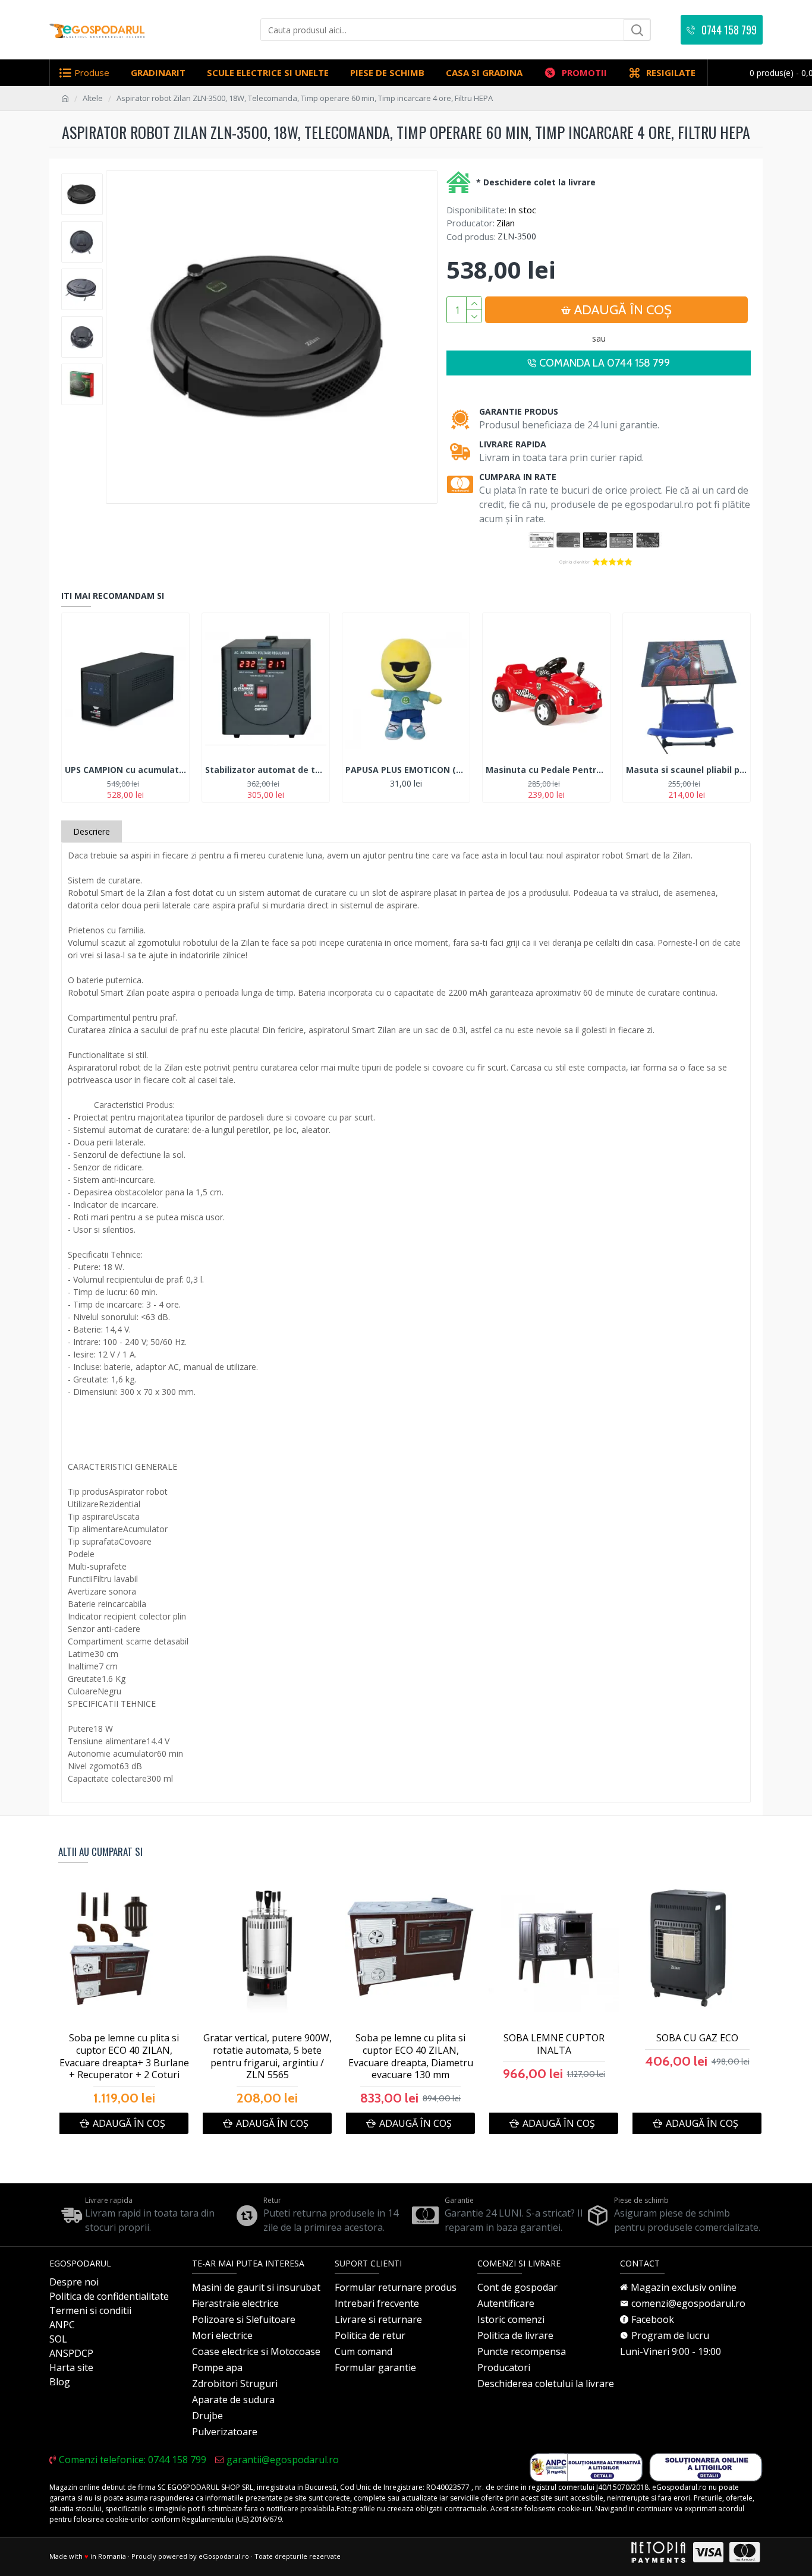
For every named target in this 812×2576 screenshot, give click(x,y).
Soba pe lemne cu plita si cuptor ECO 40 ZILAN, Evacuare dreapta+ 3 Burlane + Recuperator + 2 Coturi (124, 2056)
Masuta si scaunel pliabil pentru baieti (687, 770)
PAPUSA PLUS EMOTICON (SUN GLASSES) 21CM (406, 770)
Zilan (506, 223)
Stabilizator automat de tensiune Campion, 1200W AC (266, 770)
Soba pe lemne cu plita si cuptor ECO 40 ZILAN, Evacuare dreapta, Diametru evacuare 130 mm (411, 2056)
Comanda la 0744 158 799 (605, 363)
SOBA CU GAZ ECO (697, 2038)
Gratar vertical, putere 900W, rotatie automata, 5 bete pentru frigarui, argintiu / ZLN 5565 (267, 2056)
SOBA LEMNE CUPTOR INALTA (554, 2044)
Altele (93, 98)
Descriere (92, 831)
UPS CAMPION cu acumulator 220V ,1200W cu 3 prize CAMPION (125, 770)
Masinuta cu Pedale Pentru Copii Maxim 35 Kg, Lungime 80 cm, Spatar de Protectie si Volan (546, 770)
